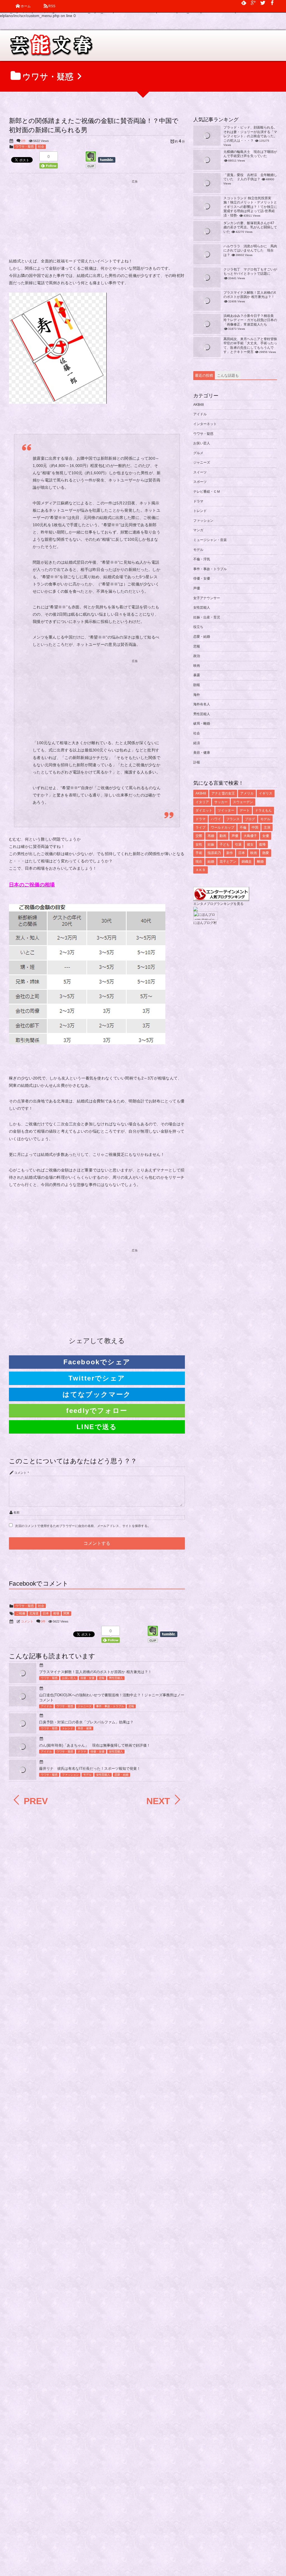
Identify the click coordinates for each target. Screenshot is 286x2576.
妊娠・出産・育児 (207, 617)
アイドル (46, 1706)
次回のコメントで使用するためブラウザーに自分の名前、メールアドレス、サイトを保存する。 (83, 1526)
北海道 (34, 1613)
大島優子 (250, 836)
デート (245, 810)
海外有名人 (202, 704)
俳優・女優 (87, 1678)
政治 (197, 656)
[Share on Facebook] (272, 3)
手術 (199, 853)
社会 (41, 146)
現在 (199, 862)
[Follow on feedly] (244, 3)
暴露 (197, 675)
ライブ (201, 827)
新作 (230, 853)
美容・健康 (85, 1728)
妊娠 (211, 845)
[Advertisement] (97, 220)
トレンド (68, 1728)
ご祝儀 (21, 1613)
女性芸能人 (116, 1751)
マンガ (198, 530)
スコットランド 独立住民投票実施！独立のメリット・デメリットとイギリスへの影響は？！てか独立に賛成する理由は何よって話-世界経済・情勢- (250, 207)
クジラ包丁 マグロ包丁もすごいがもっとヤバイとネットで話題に (250, 272)
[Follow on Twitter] (263, 3)
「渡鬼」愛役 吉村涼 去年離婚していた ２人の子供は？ (250, 177)
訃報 (197, 762)
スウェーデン (243, 802)
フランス (233, 819)
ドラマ (82, 1751)
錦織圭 (247, 862)
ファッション (70, 1775)
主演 (267, 827)
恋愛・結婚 (121, 1775)
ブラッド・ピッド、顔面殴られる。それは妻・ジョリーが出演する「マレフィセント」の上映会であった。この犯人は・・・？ (250, 134)
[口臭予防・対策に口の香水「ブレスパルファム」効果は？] (23, 1730)
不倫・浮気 (202, 559)
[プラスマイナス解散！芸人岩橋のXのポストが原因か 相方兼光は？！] (23, 1677)
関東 (66, 1613)
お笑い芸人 (69, 1678)
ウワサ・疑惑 (25, 146)
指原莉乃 (214, 853)
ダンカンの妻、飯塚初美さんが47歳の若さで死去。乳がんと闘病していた (250, 227)
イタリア (202, 802)
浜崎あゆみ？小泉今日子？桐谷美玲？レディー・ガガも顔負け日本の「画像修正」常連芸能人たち (250, 320)
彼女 (250, 845)
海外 (197, 695)
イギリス (266, 793)
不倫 (243, 827)
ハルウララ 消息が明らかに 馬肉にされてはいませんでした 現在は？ (250, 251)
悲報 (102, 1678)
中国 (255, 827)
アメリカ (247, 793)
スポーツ (200, 482)
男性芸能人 (116, 1678)
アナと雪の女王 (223, 793)
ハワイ (216, 819)
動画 (223, 836)
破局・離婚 (202, 724)
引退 (238, 845)
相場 (56, 1613)
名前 (17, 1512)
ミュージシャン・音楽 (210, 540)
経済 (197, 743)
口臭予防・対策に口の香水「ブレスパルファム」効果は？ (86, 1722)
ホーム (26, 6)
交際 (199, 836)
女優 (266, 836)
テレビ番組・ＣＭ (207, 492)
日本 (46, 1613)
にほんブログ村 (205, 923)
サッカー (221, 802)
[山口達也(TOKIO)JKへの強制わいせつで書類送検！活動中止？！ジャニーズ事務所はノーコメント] (23, 1700)
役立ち (198, 627)
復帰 (262, 845)
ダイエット (204, 810)
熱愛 (266, 853)
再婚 (211, 836)
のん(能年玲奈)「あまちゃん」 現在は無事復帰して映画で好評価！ (95, 1745)
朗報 (197, 685)
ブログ (250, 819)
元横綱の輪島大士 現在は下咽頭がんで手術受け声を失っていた (250, 154)
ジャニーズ (85, 1706)
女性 (199, 845)
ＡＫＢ (201, 870)
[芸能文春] (51, 47)
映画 (197, 666)
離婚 (260, 862)
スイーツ (200, 472)
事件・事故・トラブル (110, 1706)
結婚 (211, 862)
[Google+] (253, 3)
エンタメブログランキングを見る (218, 904)
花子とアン (228, 862)
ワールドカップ (223, 827)
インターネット (205, 424)
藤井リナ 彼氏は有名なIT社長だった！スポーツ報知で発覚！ (90, 1769)
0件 (23, 141)
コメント (21, 1473)
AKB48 (199, 405)
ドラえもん (263, 810)
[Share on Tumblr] (109, 160)
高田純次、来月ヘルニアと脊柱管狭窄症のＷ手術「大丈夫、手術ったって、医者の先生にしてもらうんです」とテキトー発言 (250, 346)
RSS (52, 6)
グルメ (198, 453)
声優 (197, 588)
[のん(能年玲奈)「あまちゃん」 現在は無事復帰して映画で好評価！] (23, 1751)
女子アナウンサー (207, 598)
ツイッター (226, 810)
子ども (225, 845)
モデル (87, 1775)
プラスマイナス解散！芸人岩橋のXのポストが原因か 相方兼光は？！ (95, 1672)
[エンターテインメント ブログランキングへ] (221, 898)
